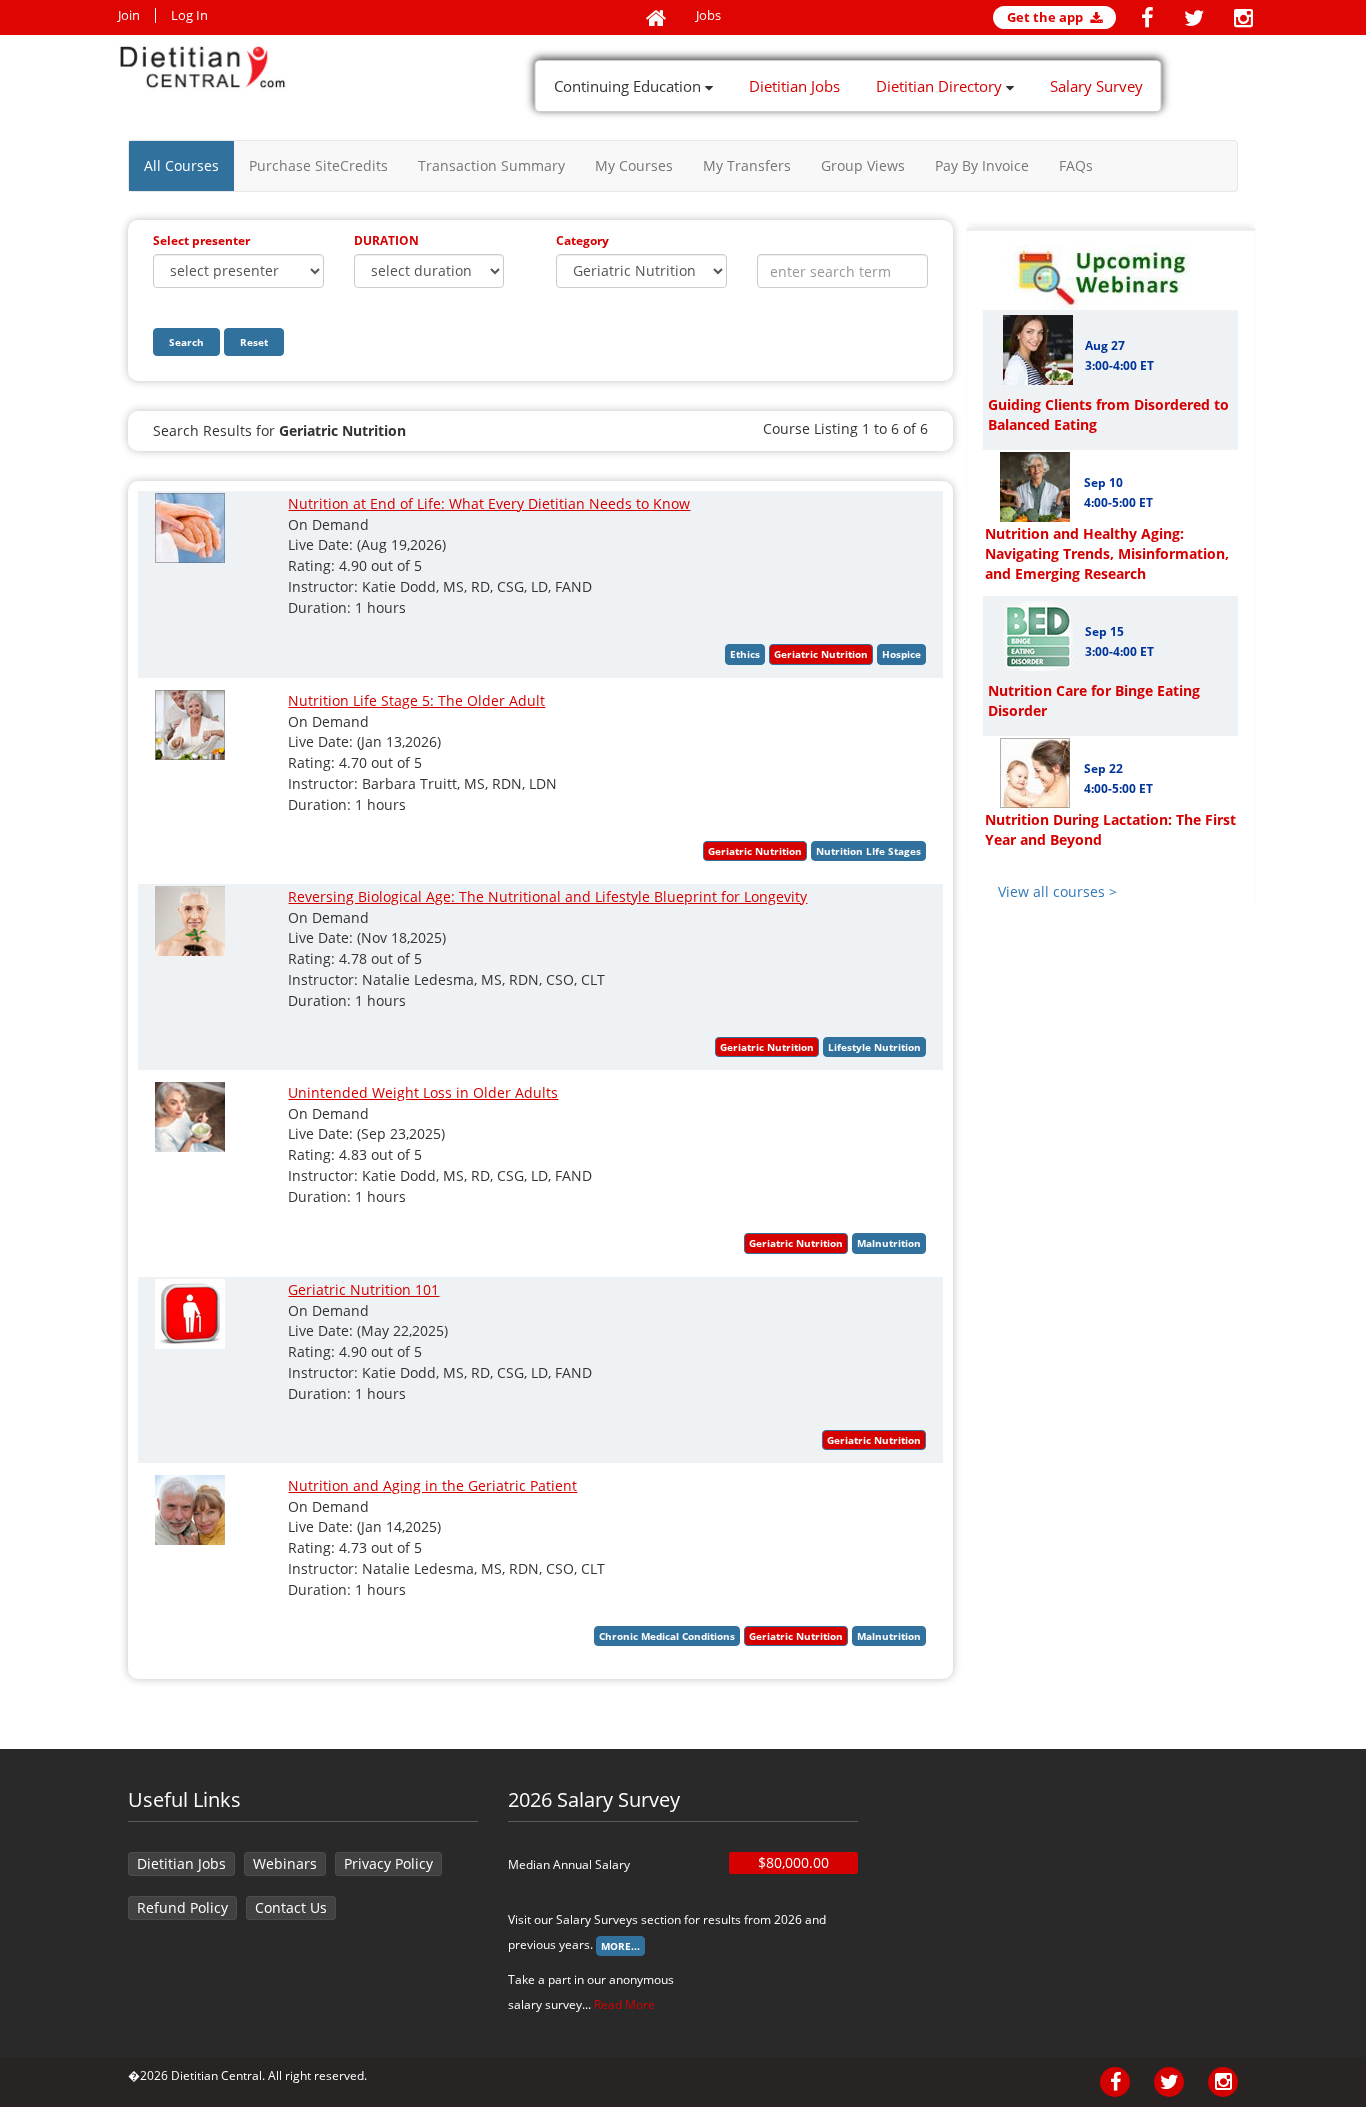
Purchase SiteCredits (318, 165)
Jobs (708, 15)
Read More (624, 2004)
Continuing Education (629, 86)
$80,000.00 (793, 1862)
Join (129, 15)
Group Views (863, 165)
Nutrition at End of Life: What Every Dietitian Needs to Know (489, 503)
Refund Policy (182, 1907)
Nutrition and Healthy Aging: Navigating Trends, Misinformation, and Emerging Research (1107, 553)
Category (582, 240)
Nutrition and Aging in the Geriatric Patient (432, 1485)
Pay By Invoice (982, 165)
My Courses (634, 165)
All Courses (181, 165)
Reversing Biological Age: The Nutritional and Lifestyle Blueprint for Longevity (547, 896)
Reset (254, 342)
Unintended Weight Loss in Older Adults (423, 1092)
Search (186, 342)
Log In (189, 15)
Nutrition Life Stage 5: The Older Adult (416, 700)
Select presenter (201, 240)
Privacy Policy (388, 1863)
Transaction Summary (491, 165)
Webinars (285, 1863)
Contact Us (291, 1907)
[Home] (656, 19)
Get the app (1046, 17)
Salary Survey (1096, 86)
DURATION (386, 240)
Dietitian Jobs (794, 86)
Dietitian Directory (941, 86)
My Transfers (747, 165)
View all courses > (1057, 891)
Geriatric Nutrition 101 (363, 1289)
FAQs (1076, 165)
